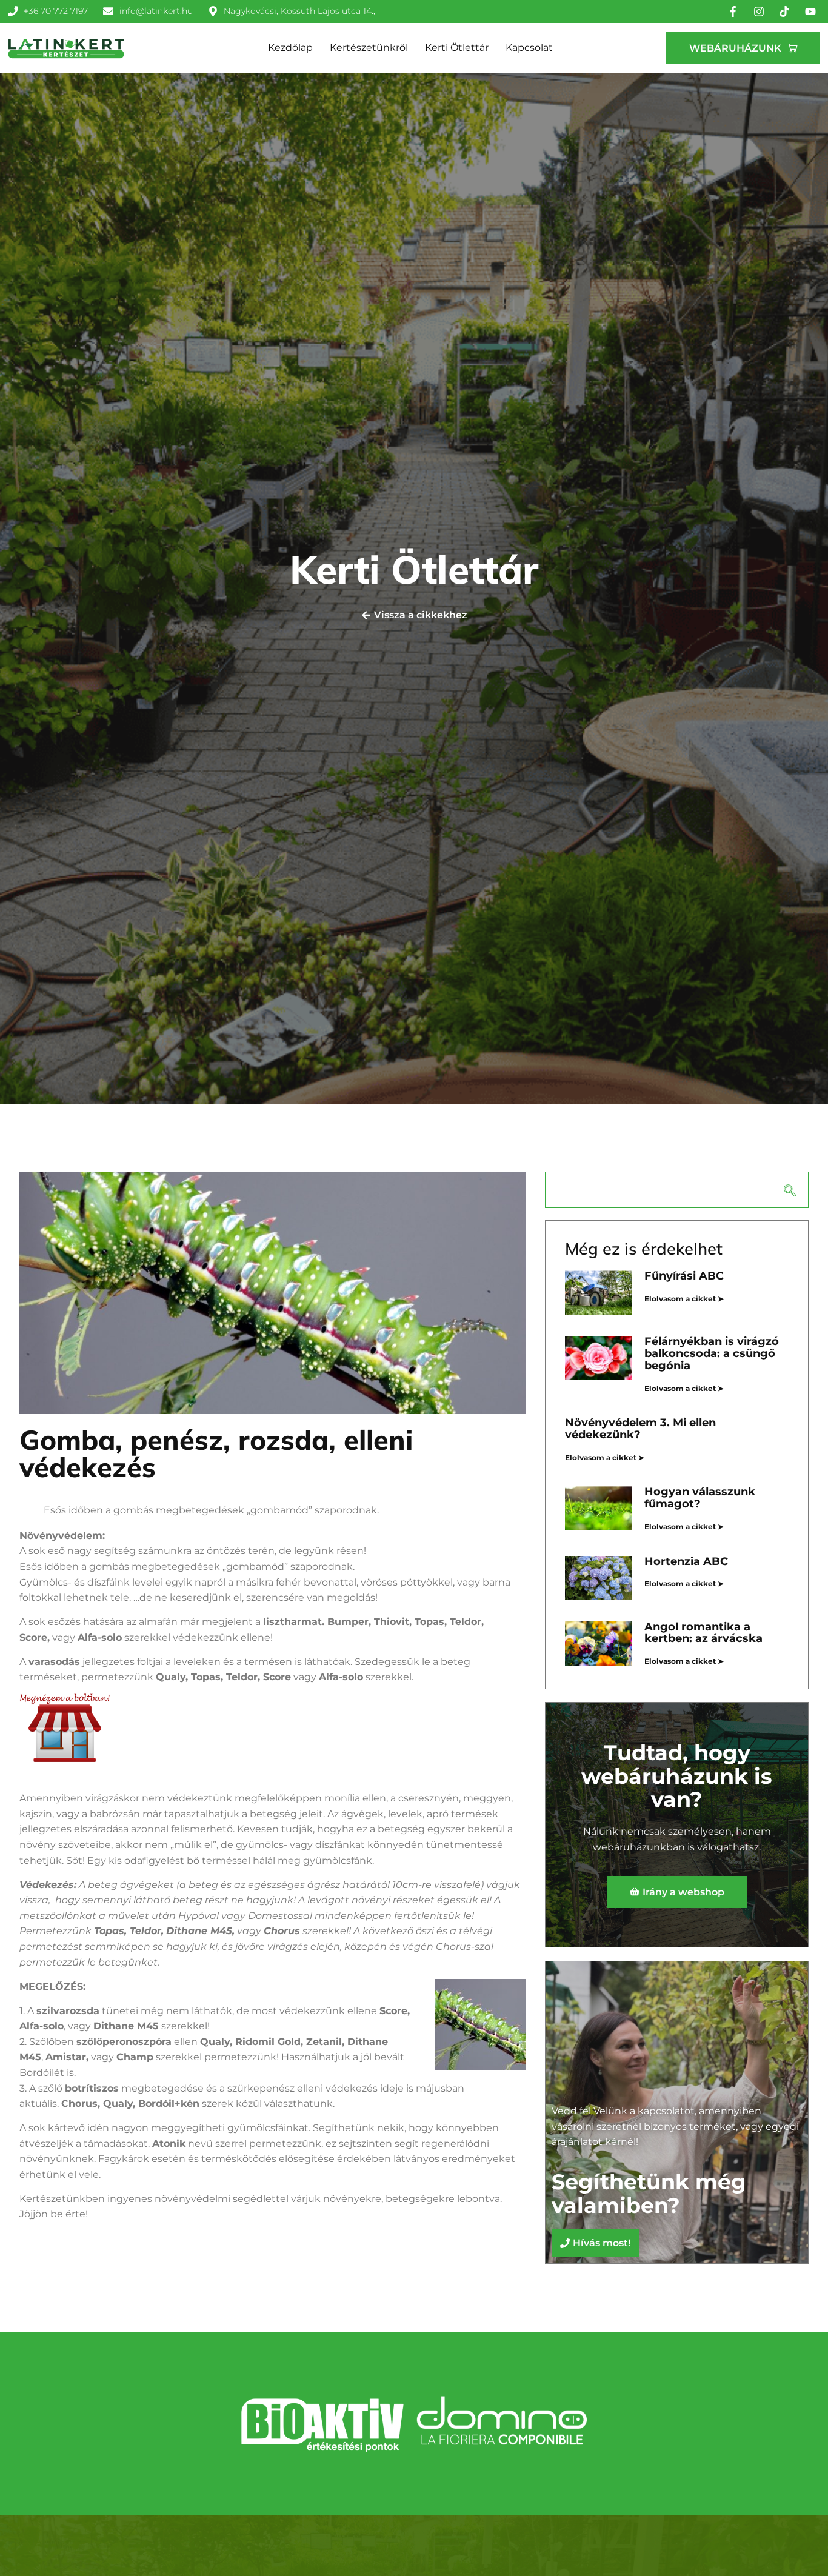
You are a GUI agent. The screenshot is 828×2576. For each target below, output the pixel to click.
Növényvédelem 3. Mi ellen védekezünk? (640, 1429)
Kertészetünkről (369, 48)
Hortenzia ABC (686, 1561)
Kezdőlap (290, 48)
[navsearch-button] (677, 1190)
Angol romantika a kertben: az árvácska (703, 1633)
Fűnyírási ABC (684, 1276)
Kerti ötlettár (457, 48)
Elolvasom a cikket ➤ (684, 1299)
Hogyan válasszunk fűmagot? (700, 1498)
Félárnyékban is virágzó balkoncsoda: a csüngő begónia (712, 1353)
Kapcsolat (529, 48)
